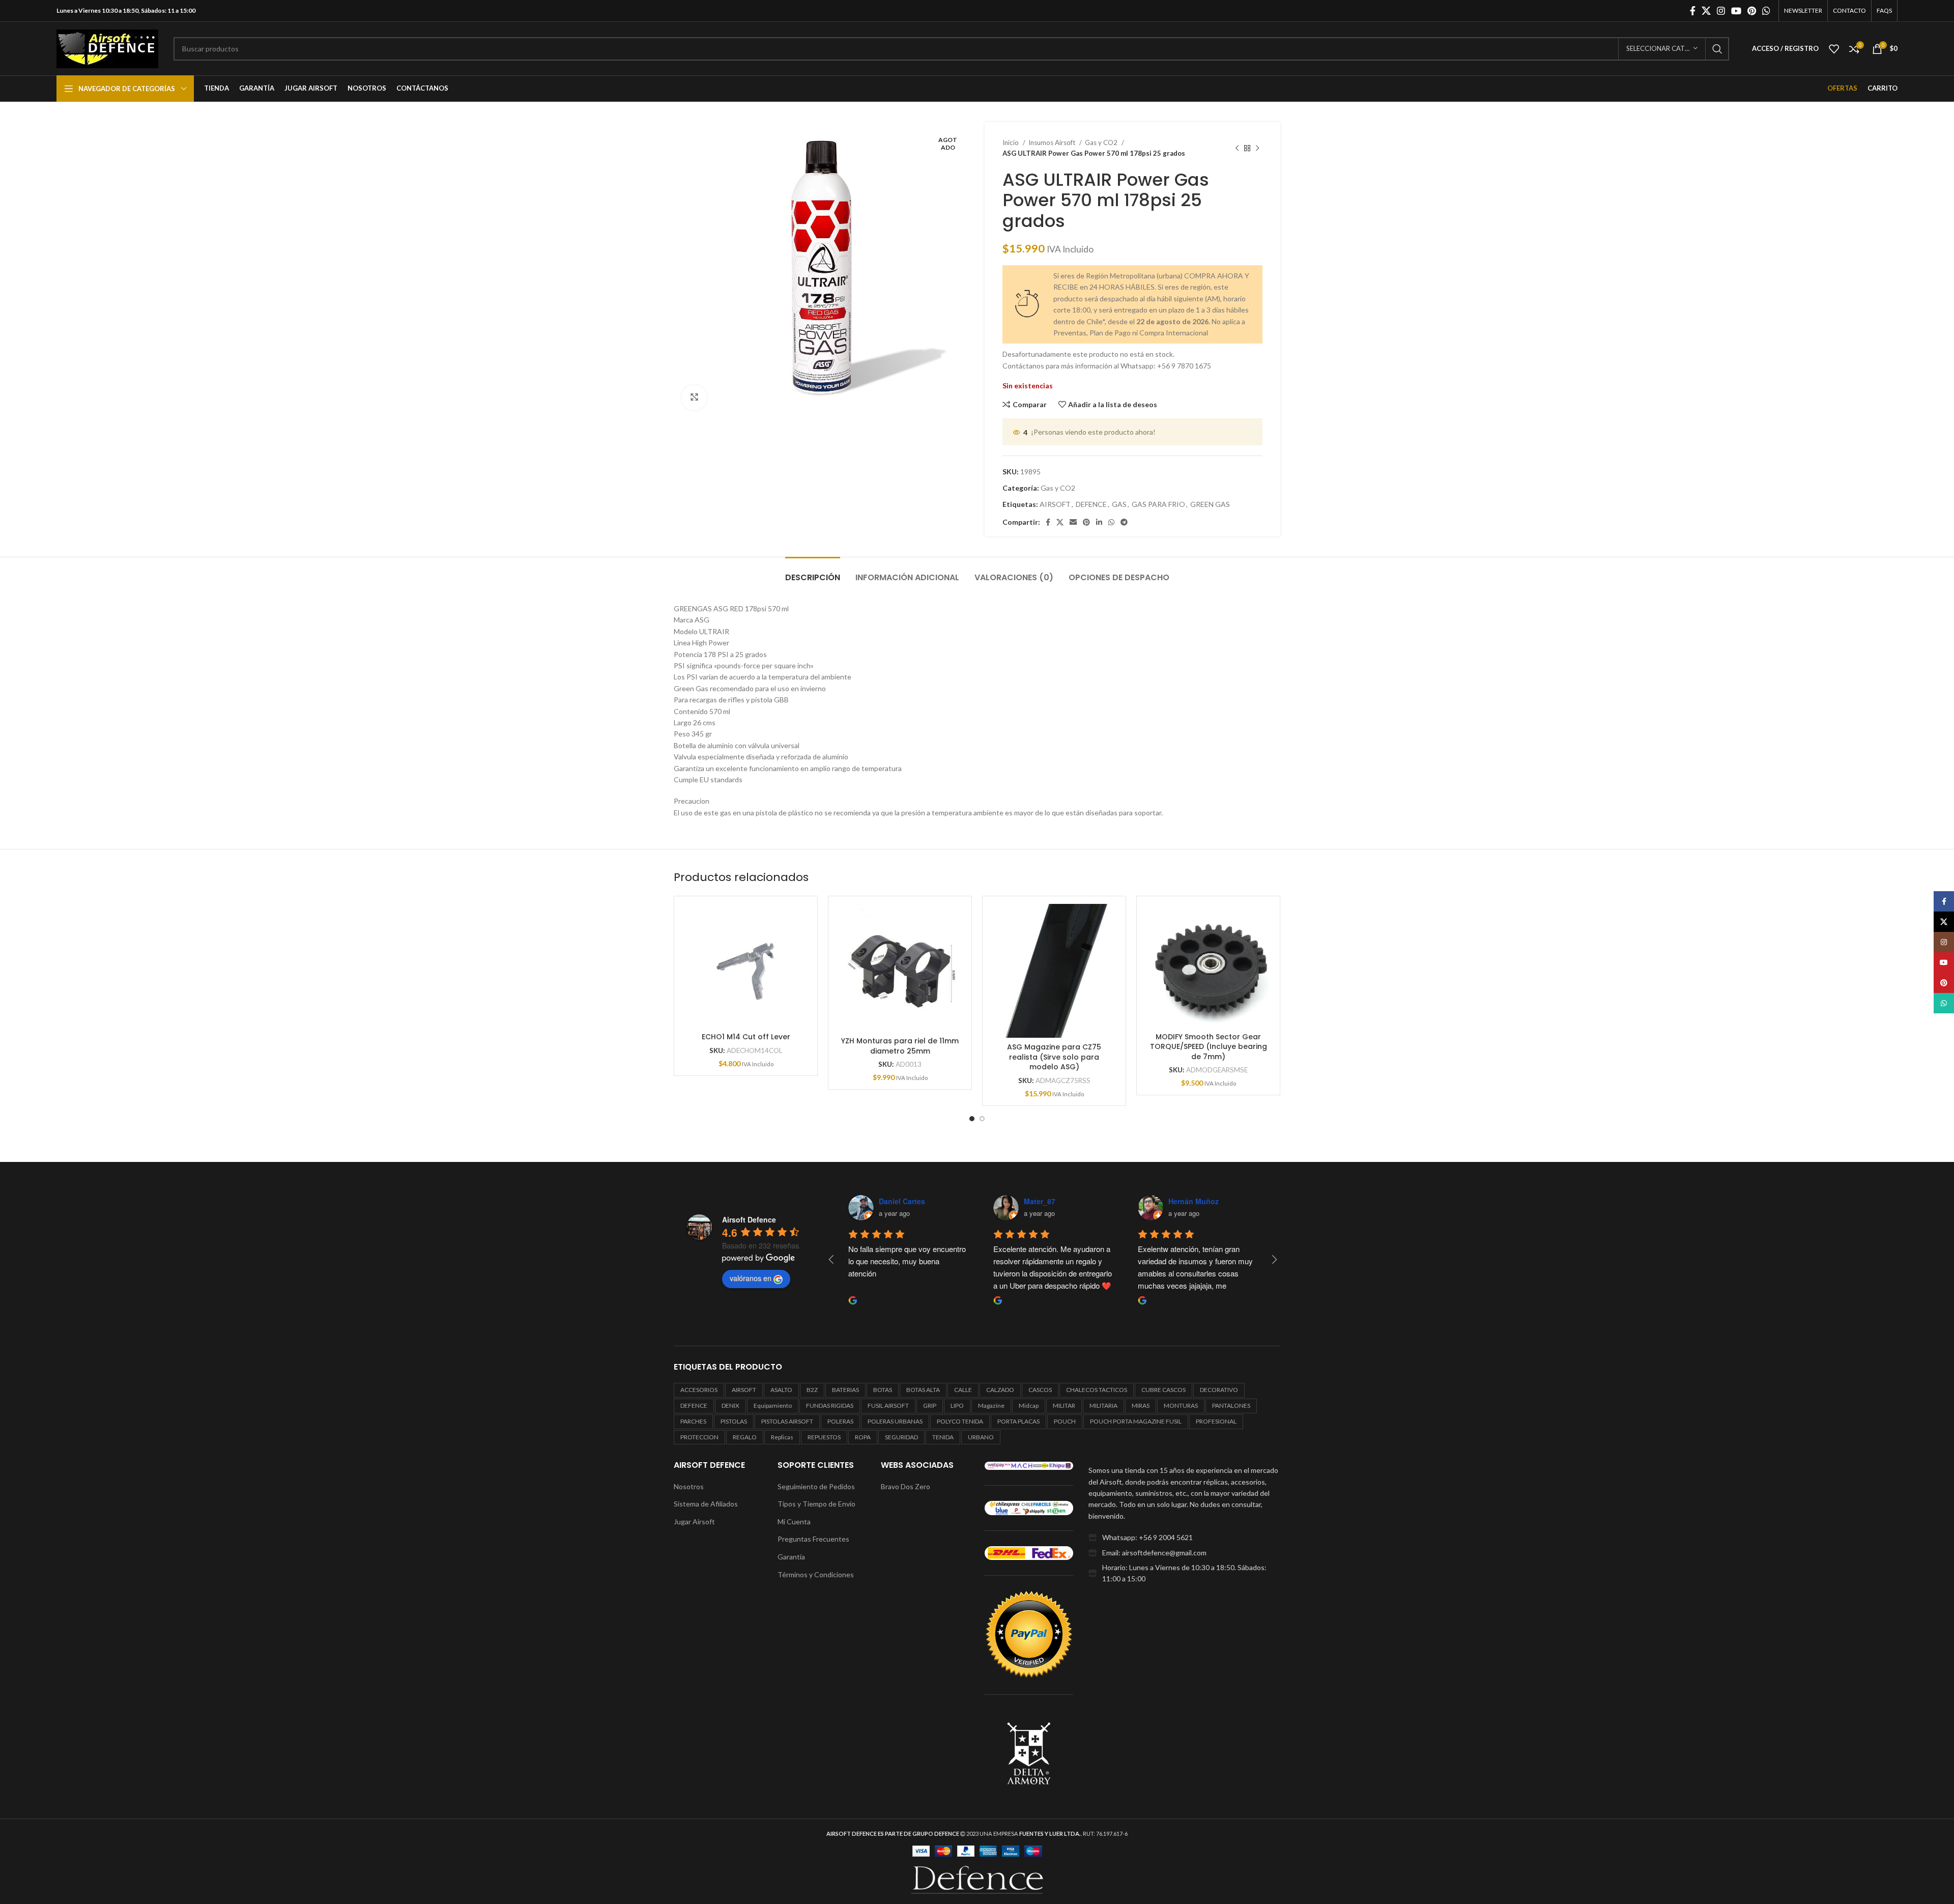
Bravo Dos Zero (906, 1486)
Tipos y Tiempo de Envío (816, 1504)
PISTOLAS (734, 1421)
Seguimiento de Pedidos (816, 1486)
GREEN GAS (1210, 504)
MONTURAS (1181, 1405)
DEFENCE (1091, 504)
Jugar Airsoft (694, 1522)
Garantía (791, 1557)
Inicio (1011, 143)
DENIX (730, 1405)
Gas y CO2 (1102, 143)
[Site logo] (107, 48)
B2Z (812, 1390)
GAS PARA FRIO (1158, 504)
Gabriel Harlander (909, 1201)
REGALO (745, 1437)
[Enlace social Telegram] (1124, 522)
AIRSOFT (1055, 504)
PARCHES (693, 1421)
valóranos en (751, 1278)
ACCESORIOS (699, 1390)
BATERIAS (845, 1390)
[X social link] (1706, 11)
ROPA (863, 1437)
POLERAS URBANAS (895, 1421)
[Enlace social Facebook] (1693, 11)
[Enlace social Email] (1073, 522)
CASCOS (1040, 1390)
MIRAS (1141, 1405)
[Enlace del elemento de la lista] (1184, 1538)
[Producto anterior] (1237, 148)
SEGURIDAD (901, 1437)
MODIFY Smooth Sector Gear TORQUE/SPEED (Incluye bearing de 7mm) (1209, 1047)
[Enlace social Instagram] (1721, 11)
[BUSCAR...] (1717, 49)
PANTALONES (1231, 1405)
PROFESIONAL (1216, 1421)
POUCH (1065, 1421)
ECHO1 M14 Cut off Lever (746, 1037)
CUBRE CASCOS (1163, 1390)
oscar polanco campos (1064, 1201)
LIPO (957, 1405)
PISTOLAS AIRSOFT (787, 1421)
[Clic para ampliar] (694, 397)
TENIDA (943, 1437)
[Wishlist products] (1834, 49)
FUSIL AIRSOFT (888, 1405)
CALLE (963, 1390)
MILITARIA (1103, 1405)
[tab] (813, 572)
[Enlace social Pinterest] (1752, 11)
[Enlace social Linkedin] (1099, 522)
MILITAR (1064, 1405)
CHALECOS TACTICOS (1097, 1390)
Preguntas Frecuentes (813, 1539)
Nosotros (689, 1486)
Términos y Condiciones (816, 1574)
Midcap (1029, 1405)
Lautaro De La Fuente (1206, 1201)
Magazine (991, 1405)
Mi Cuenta (794, 1522)
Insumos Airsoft (1053, 143)
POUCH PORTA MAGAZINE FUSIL (1136, 1421)
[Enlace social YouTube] (1736, 11)
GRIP (930, 1405)
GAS (1119, 504)
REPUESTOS (824, 1437)
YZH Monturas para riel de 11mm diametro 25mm (900, 1046)
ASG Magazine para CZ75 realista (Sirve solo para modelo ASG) (1054, 1057)
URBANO (981, 1437)
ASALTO (781, 1390)
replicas (782, 1437)
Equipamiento (773, 1405)
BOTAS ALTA (923, 1390)
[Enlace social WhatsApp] (1766, 11)
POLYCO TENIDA (960, 1421)
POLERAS (840, 1421)
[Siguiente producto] (1257, 148)
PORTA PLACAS (1018, 1421)
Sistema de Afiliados (706, 1504)
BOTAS (883, 1390)
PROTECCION (699, 1437)
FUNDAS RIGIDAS (830, 1405)
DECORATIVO (1219, 1390)
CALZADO (1000, 1390)
